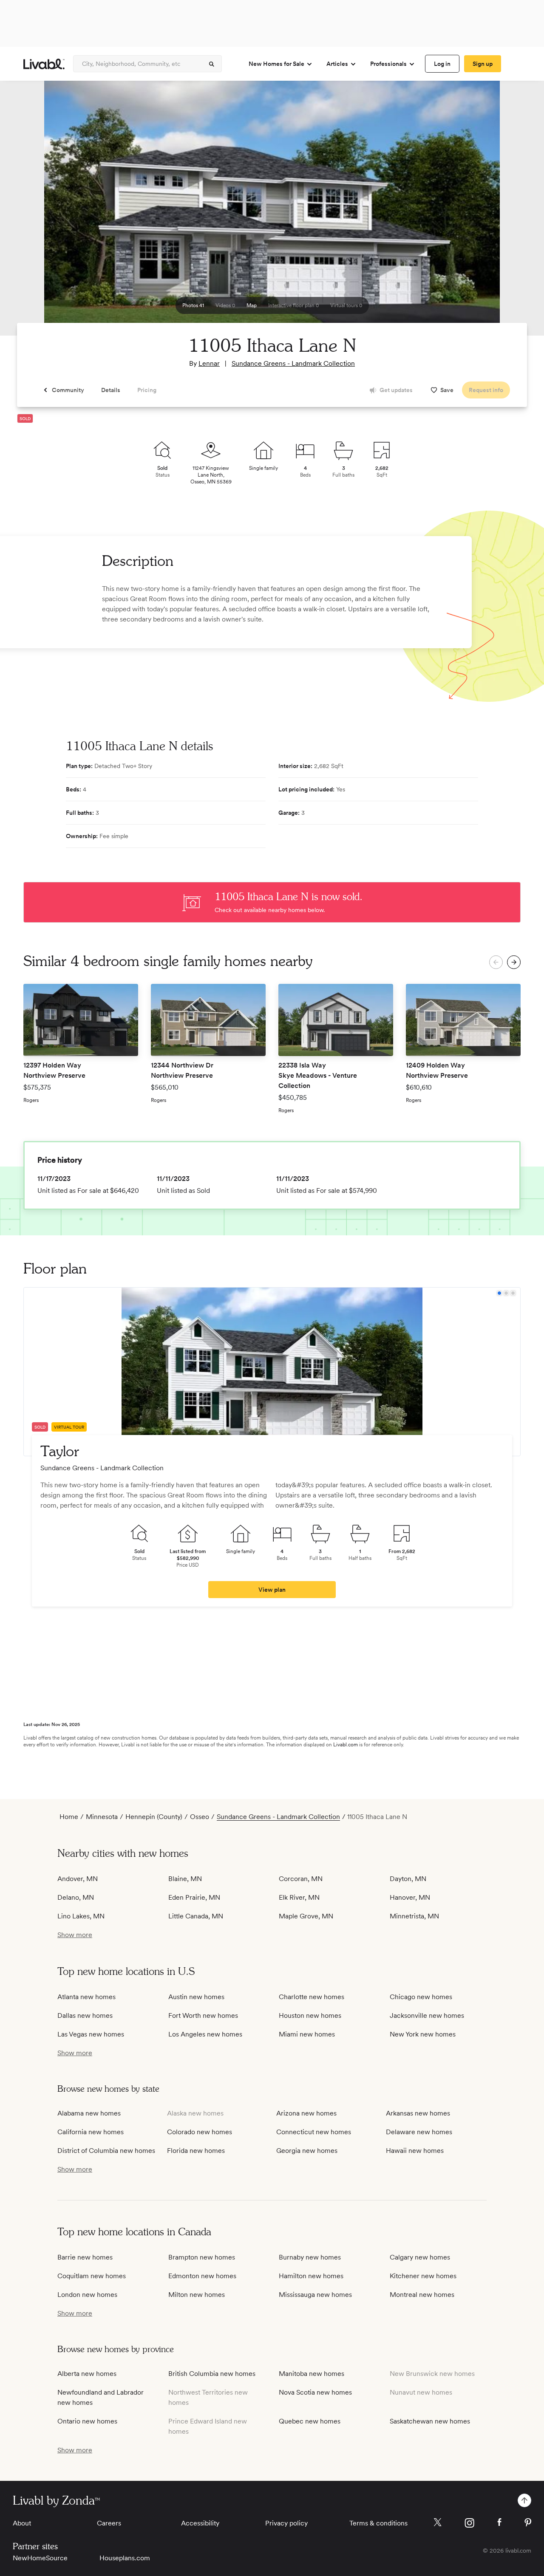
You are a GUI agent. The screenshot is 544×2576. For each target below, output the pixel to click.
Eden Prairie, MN (194, 1897)
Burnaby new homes (310, 2257)
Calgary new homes (420, 2257)
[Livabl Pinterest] (528, 2522)
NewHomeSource (40, 2558)
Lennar (209, 363)
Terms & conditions (378, 2523)
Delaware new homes (419, 2132)
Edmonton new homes (202, 2276)
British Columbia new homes (212, 2374)
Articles (337, 64)
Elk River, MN (299, 1897)
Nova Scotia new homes (315, 2392)
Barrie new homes (85, 2257)
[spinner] (212, 64)
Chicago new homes (421, 1997)
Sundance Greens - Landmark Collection (293, 363)
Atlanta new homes (86, 1997)
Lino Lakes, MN (81, 1916)
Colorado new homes (200, 2132)
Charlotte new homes (312, 1997)
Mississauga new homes (315, 2295)
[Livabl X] (438, 2522)
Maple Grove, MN (306, 1916)
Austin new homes (196, 1997)
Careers (109, 2523)
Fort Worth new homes (203, 2015)
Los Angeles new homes (205, 2034)
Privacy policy (286, 2523)
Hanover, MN (410, 1897)
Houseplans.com (125, 2558)
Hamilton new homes (311, 2276)
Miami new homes (307, 2034)
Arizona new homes (306, 2113)
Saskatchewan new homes (430, 2421)
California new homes (91, 2132)
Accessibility (200, 2523)
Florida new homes (196, 2151)
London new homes (87, 2295)
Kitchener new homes (423, 2276)
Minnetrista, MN (414, 1916)
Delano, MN (76, 1897)
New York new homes (423, 2034)
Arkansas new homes (418, 2113)
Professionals (388, 64)
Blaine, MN (185, 1879)
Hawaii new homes (415, 2151)
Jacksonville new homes (427, 2015)
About (22, 2523)
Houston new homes (310, 2015)
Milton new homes (197, 2295)
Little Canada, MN (196, 1916)
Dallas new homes (85, 2015)
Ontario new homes (87, 2421)
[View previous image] (28, 212)
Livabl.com (346, 1745)
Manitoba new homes (312, 2374)
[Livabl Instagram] (469, 2523)
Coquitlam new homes (92, 2276)
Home (69, 1817)
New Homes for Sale (276, 64)
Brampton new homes (202, 2257)
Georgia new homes (307, 2151)
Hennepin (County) (154, 1817)
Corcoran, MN (301, 1879)
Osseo (200, 1817)
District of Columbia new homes (106, 2151)
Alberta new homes (87, 2374)
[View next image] (516, 212)
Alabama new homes (89, 2113)
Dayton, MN (408, 1879)
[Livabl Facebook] (499, 2522)
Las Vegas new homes (91, 2034)
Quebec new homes (310, 2421)
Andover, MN (78, 1879)
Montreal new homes (422, 2295)
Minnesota (102, 1817)
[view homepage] (44, 64)
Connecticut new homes (314, 2132)
